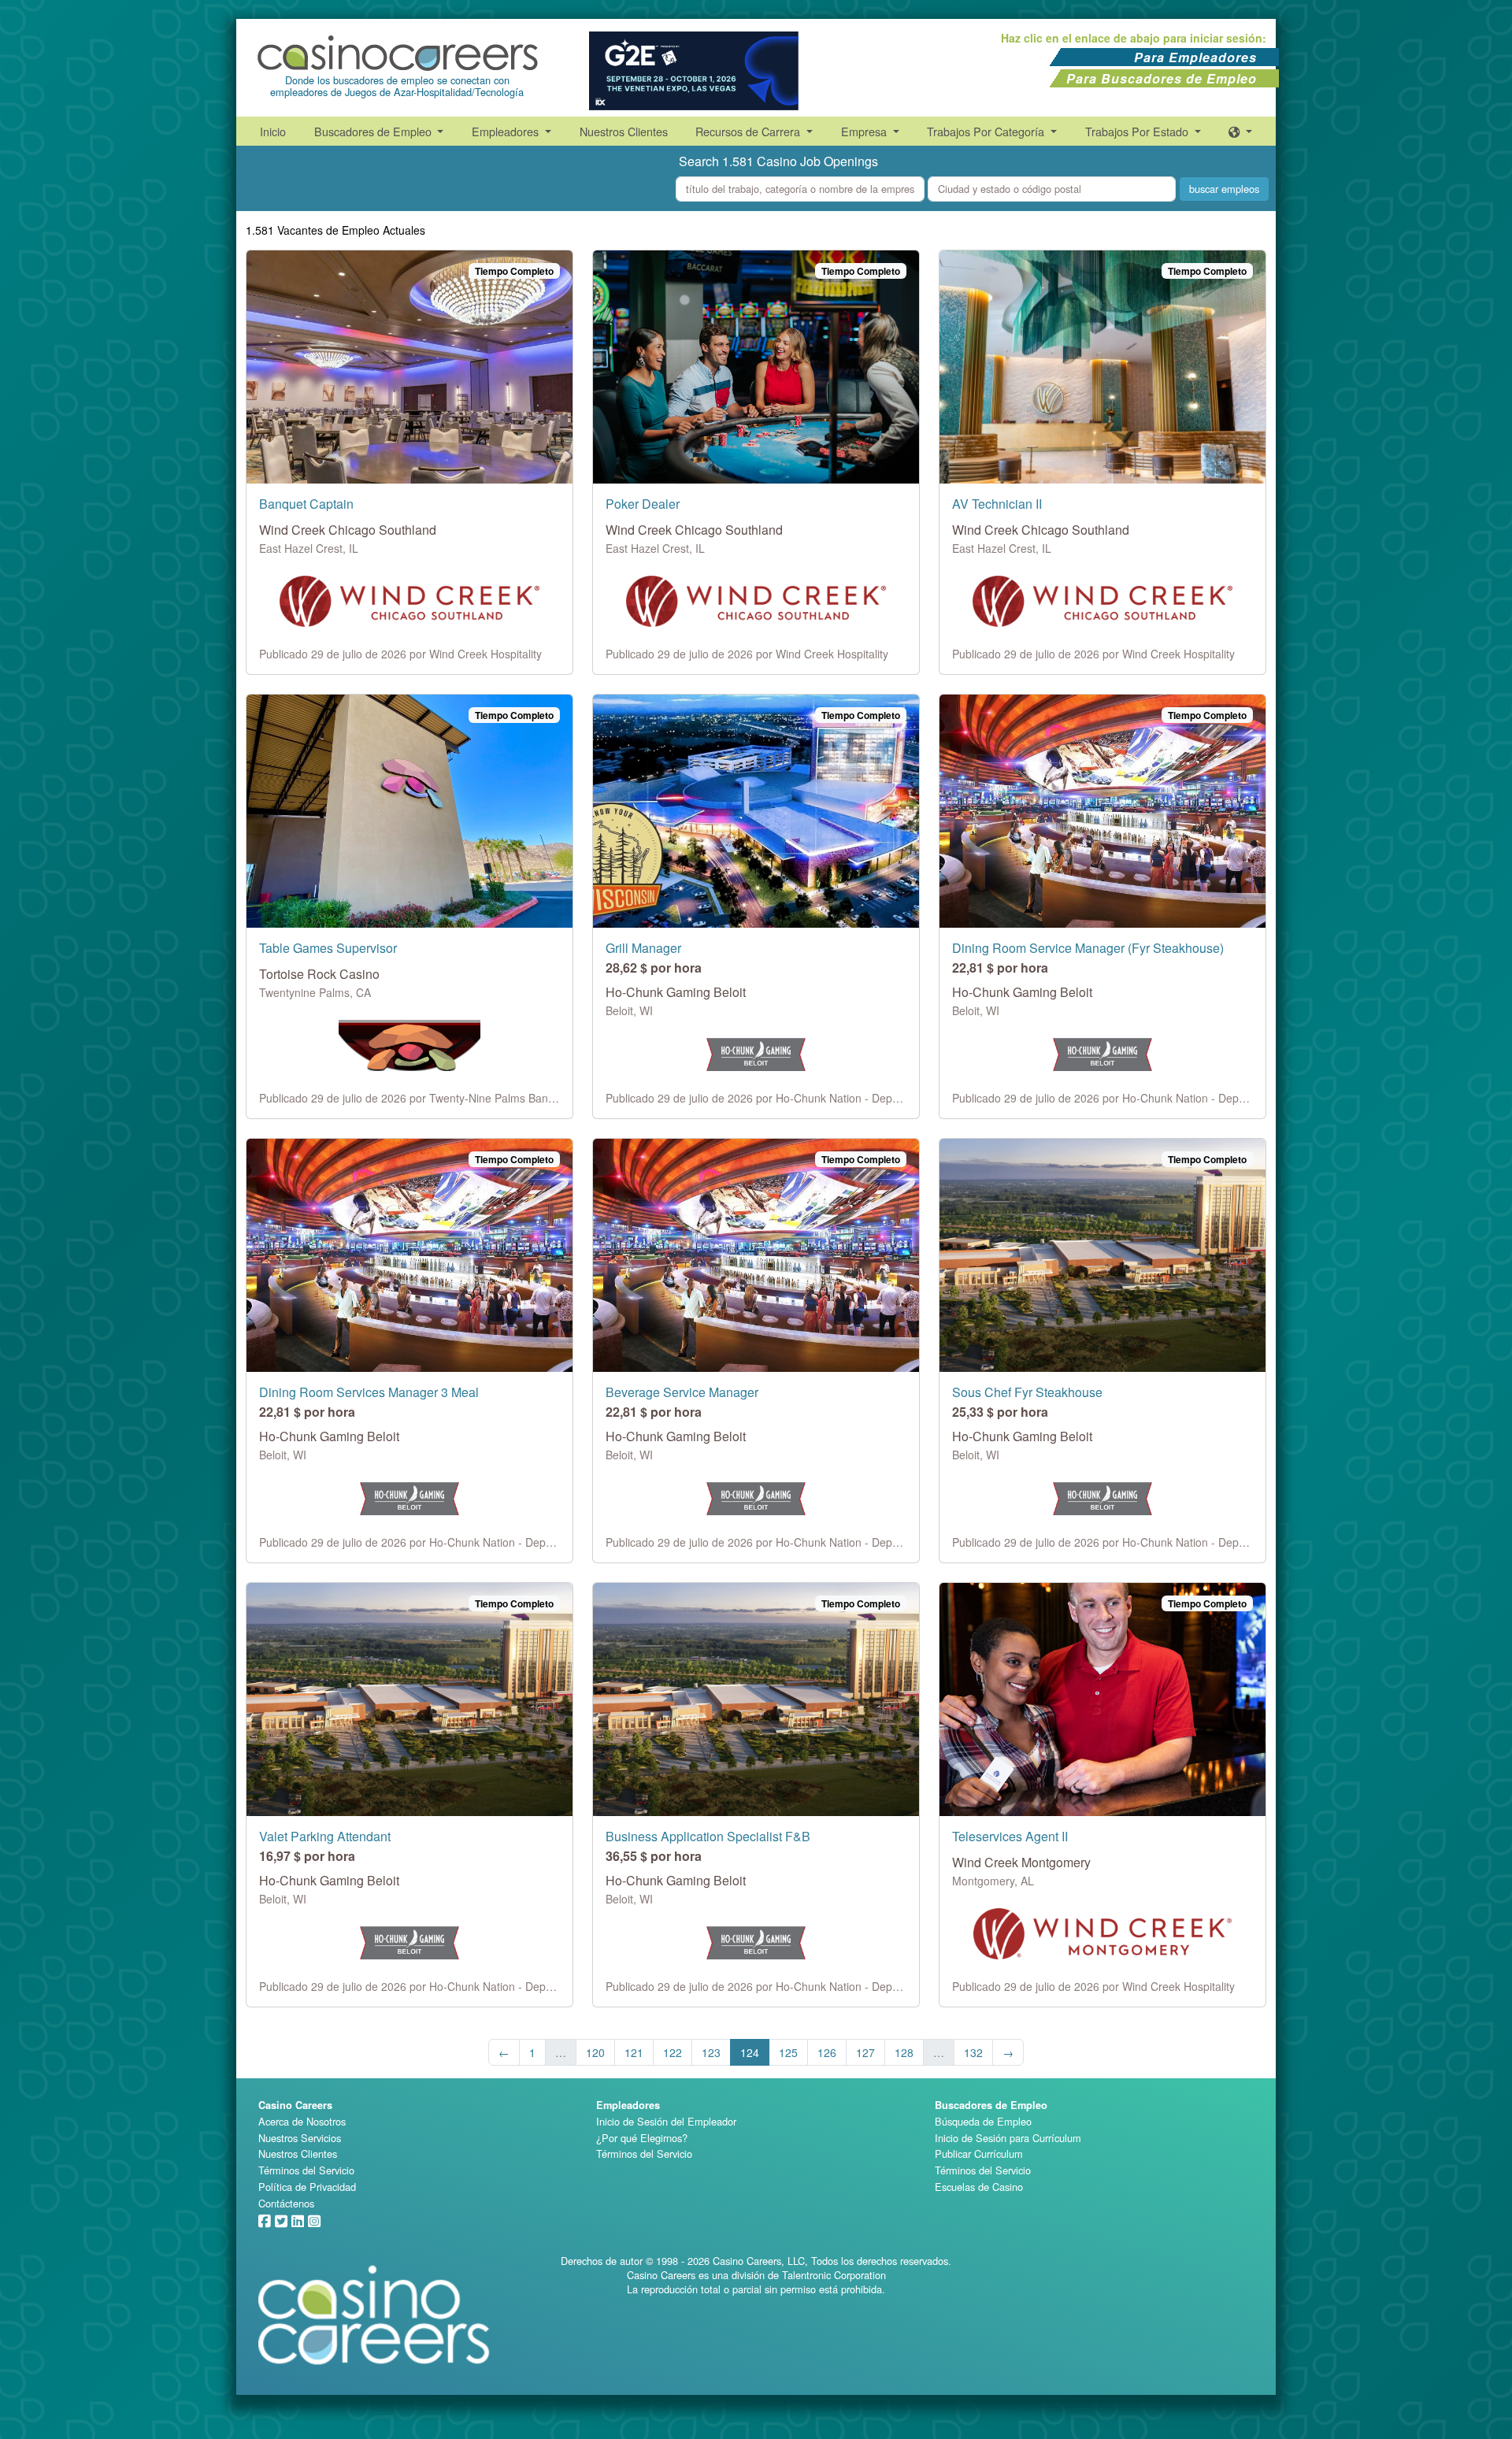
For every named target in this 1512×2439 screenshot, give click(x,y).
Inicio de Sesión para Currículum (1008, 2138)
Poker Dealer (643, 504)
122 (673, 2052)
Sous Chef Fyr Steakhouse (1027, 1392)
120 (595, 2052)
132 (973, 2052)
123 (711, 2052)
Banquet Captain (306, 504)
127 (865, 2052)
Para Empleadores (1195, 57)
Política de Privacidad (307, 2187)
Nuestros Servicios (300, 2138)
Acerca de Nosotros (302, 2121)
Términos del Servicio (306, 2170)
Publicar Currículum (979, 2154)
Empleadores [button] (507, 131)
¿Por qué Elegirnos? (642, 2138)
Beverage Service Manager (682, 1392)
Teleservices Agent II (1010, 1836)
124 (750, 2052)
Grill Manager (643, 948)
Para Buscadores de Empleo (1162, 78)
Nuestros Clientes (624, 131)
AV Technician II (997, 504)
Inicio (273, 131)
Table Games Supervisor (328, 948)
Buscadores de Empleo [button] (374, 131)
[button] (1240, 131)
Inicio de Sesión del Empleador (666, 2121)
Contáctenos (286, 2203)
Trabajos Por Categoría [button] (987, 131)
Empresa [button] (865, 131)
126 (827, 2052)
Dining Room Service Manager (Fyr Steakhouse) (1088, 948)
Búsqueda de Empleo (983, 2121)
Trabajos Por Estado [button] (1138, 131)
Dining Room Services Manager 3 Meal (369, 1392)
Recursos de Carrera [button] (749, 131)
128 (904, 2052)
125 (788, 2052)
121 (634, 2052)
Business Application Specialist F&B (708, 1836)
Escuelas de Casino (979, 2187)
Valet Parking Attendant (325, 1836)
